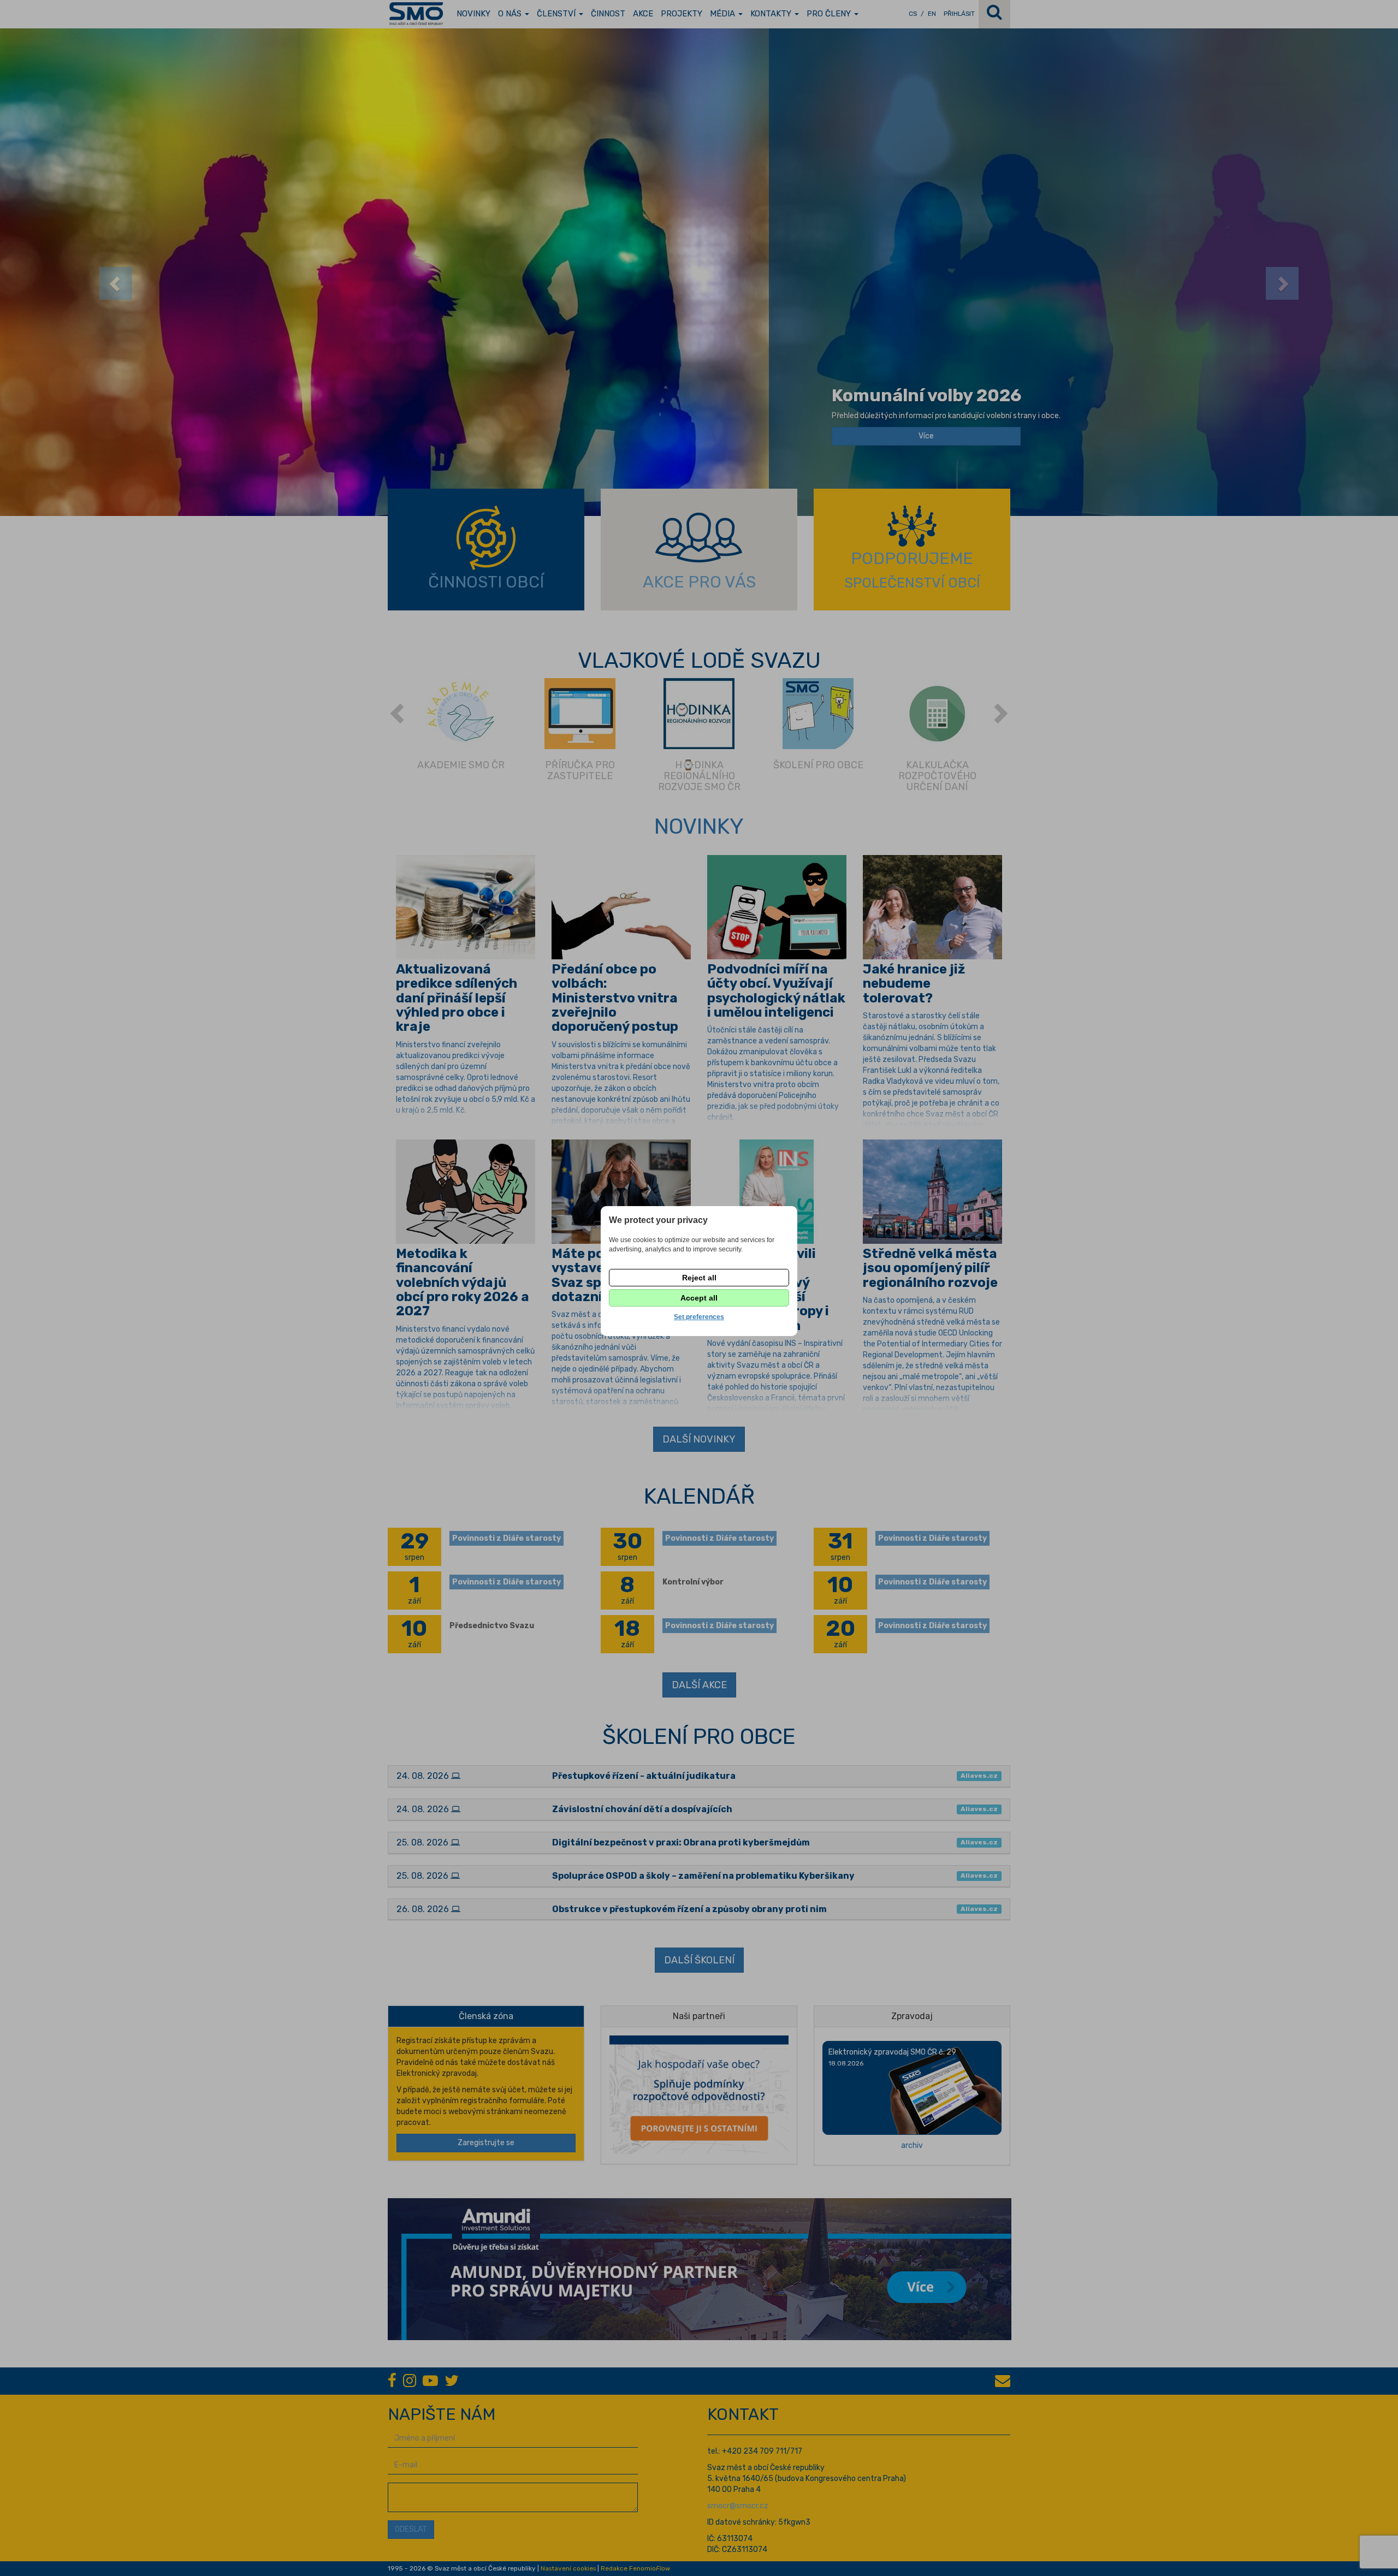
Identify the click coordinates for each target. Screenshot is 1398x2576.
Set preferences (699, 1317)
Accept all (699, 1298)
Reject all (699, 1278)
